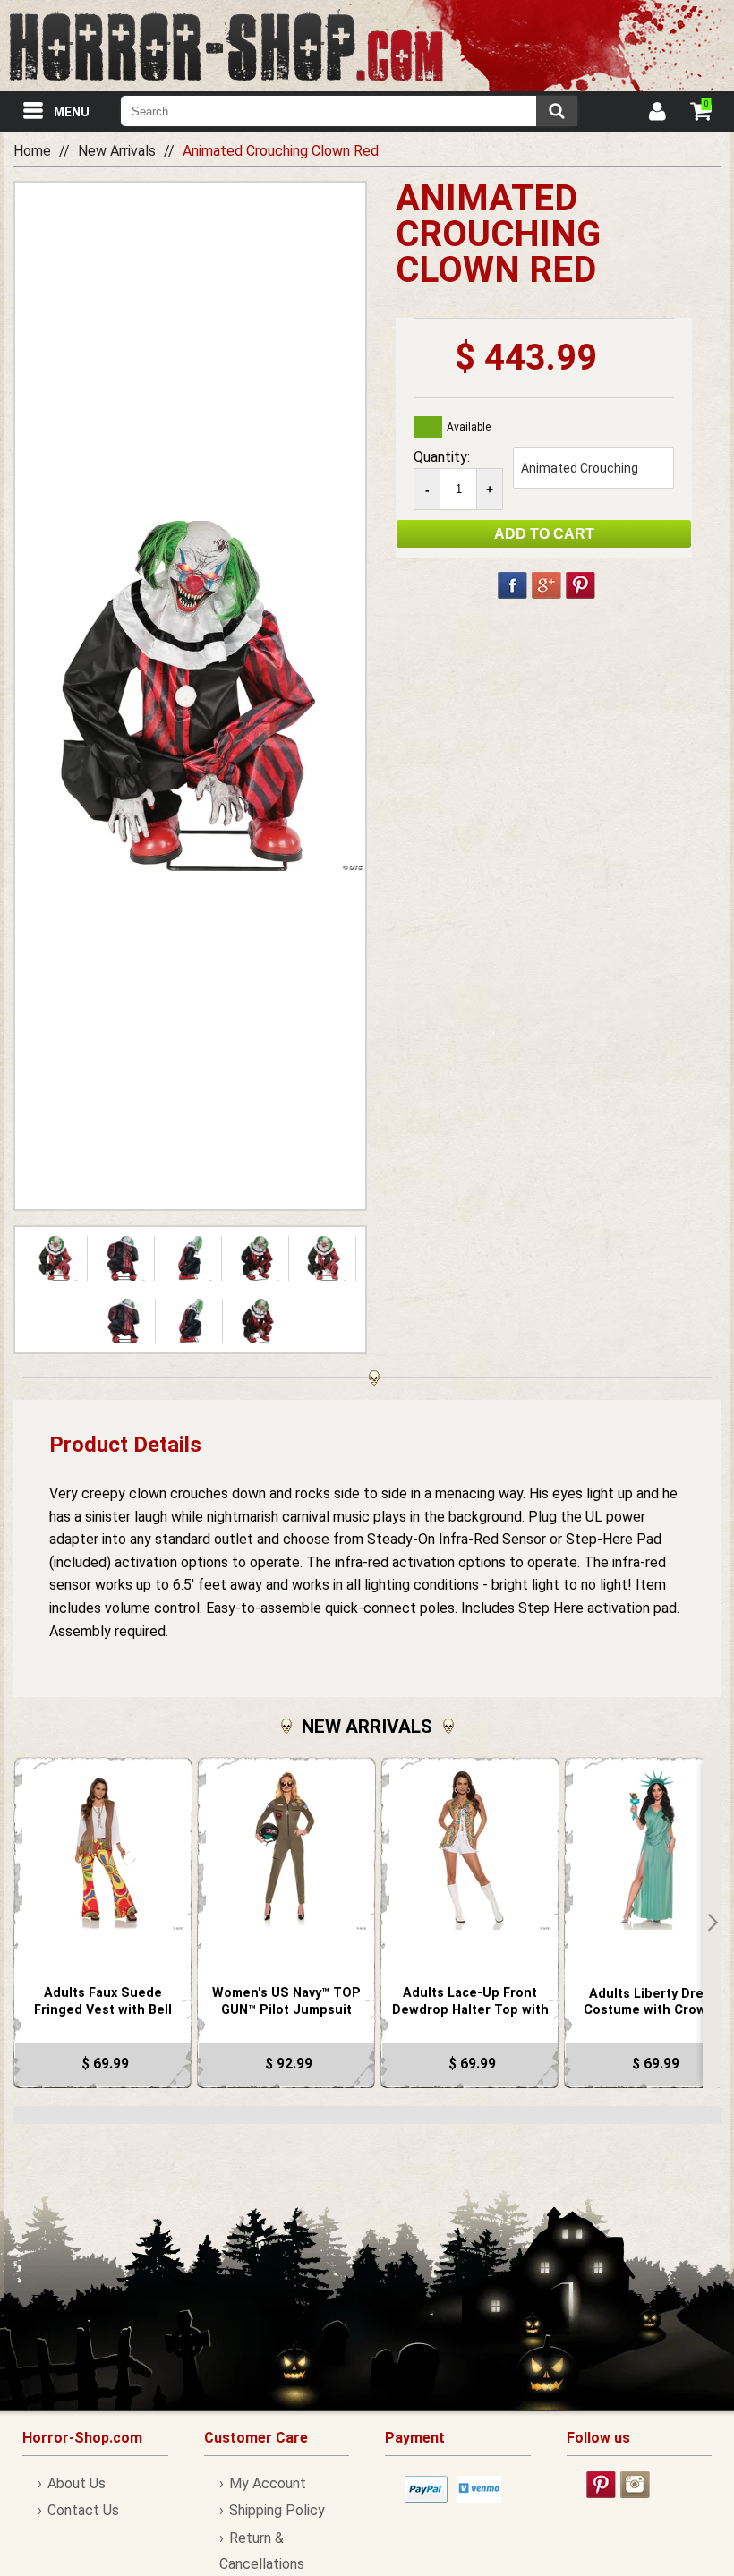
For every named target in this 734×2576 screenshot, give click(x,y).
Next (712, 1923)
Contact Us (83, 2510)
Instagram (635, 2485)
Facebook (512, 585)
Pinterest (580, 585)
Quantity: (442, 457)
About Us (77, 2483)
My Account (268, 2483)
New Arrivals (117, 151)
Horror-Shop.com (226, 46)
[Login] (656, 114)
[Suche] (557, 111)
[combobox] (349, 111)
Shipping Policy (277, 2510)
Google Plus (546, 585)
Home (32, 151)
